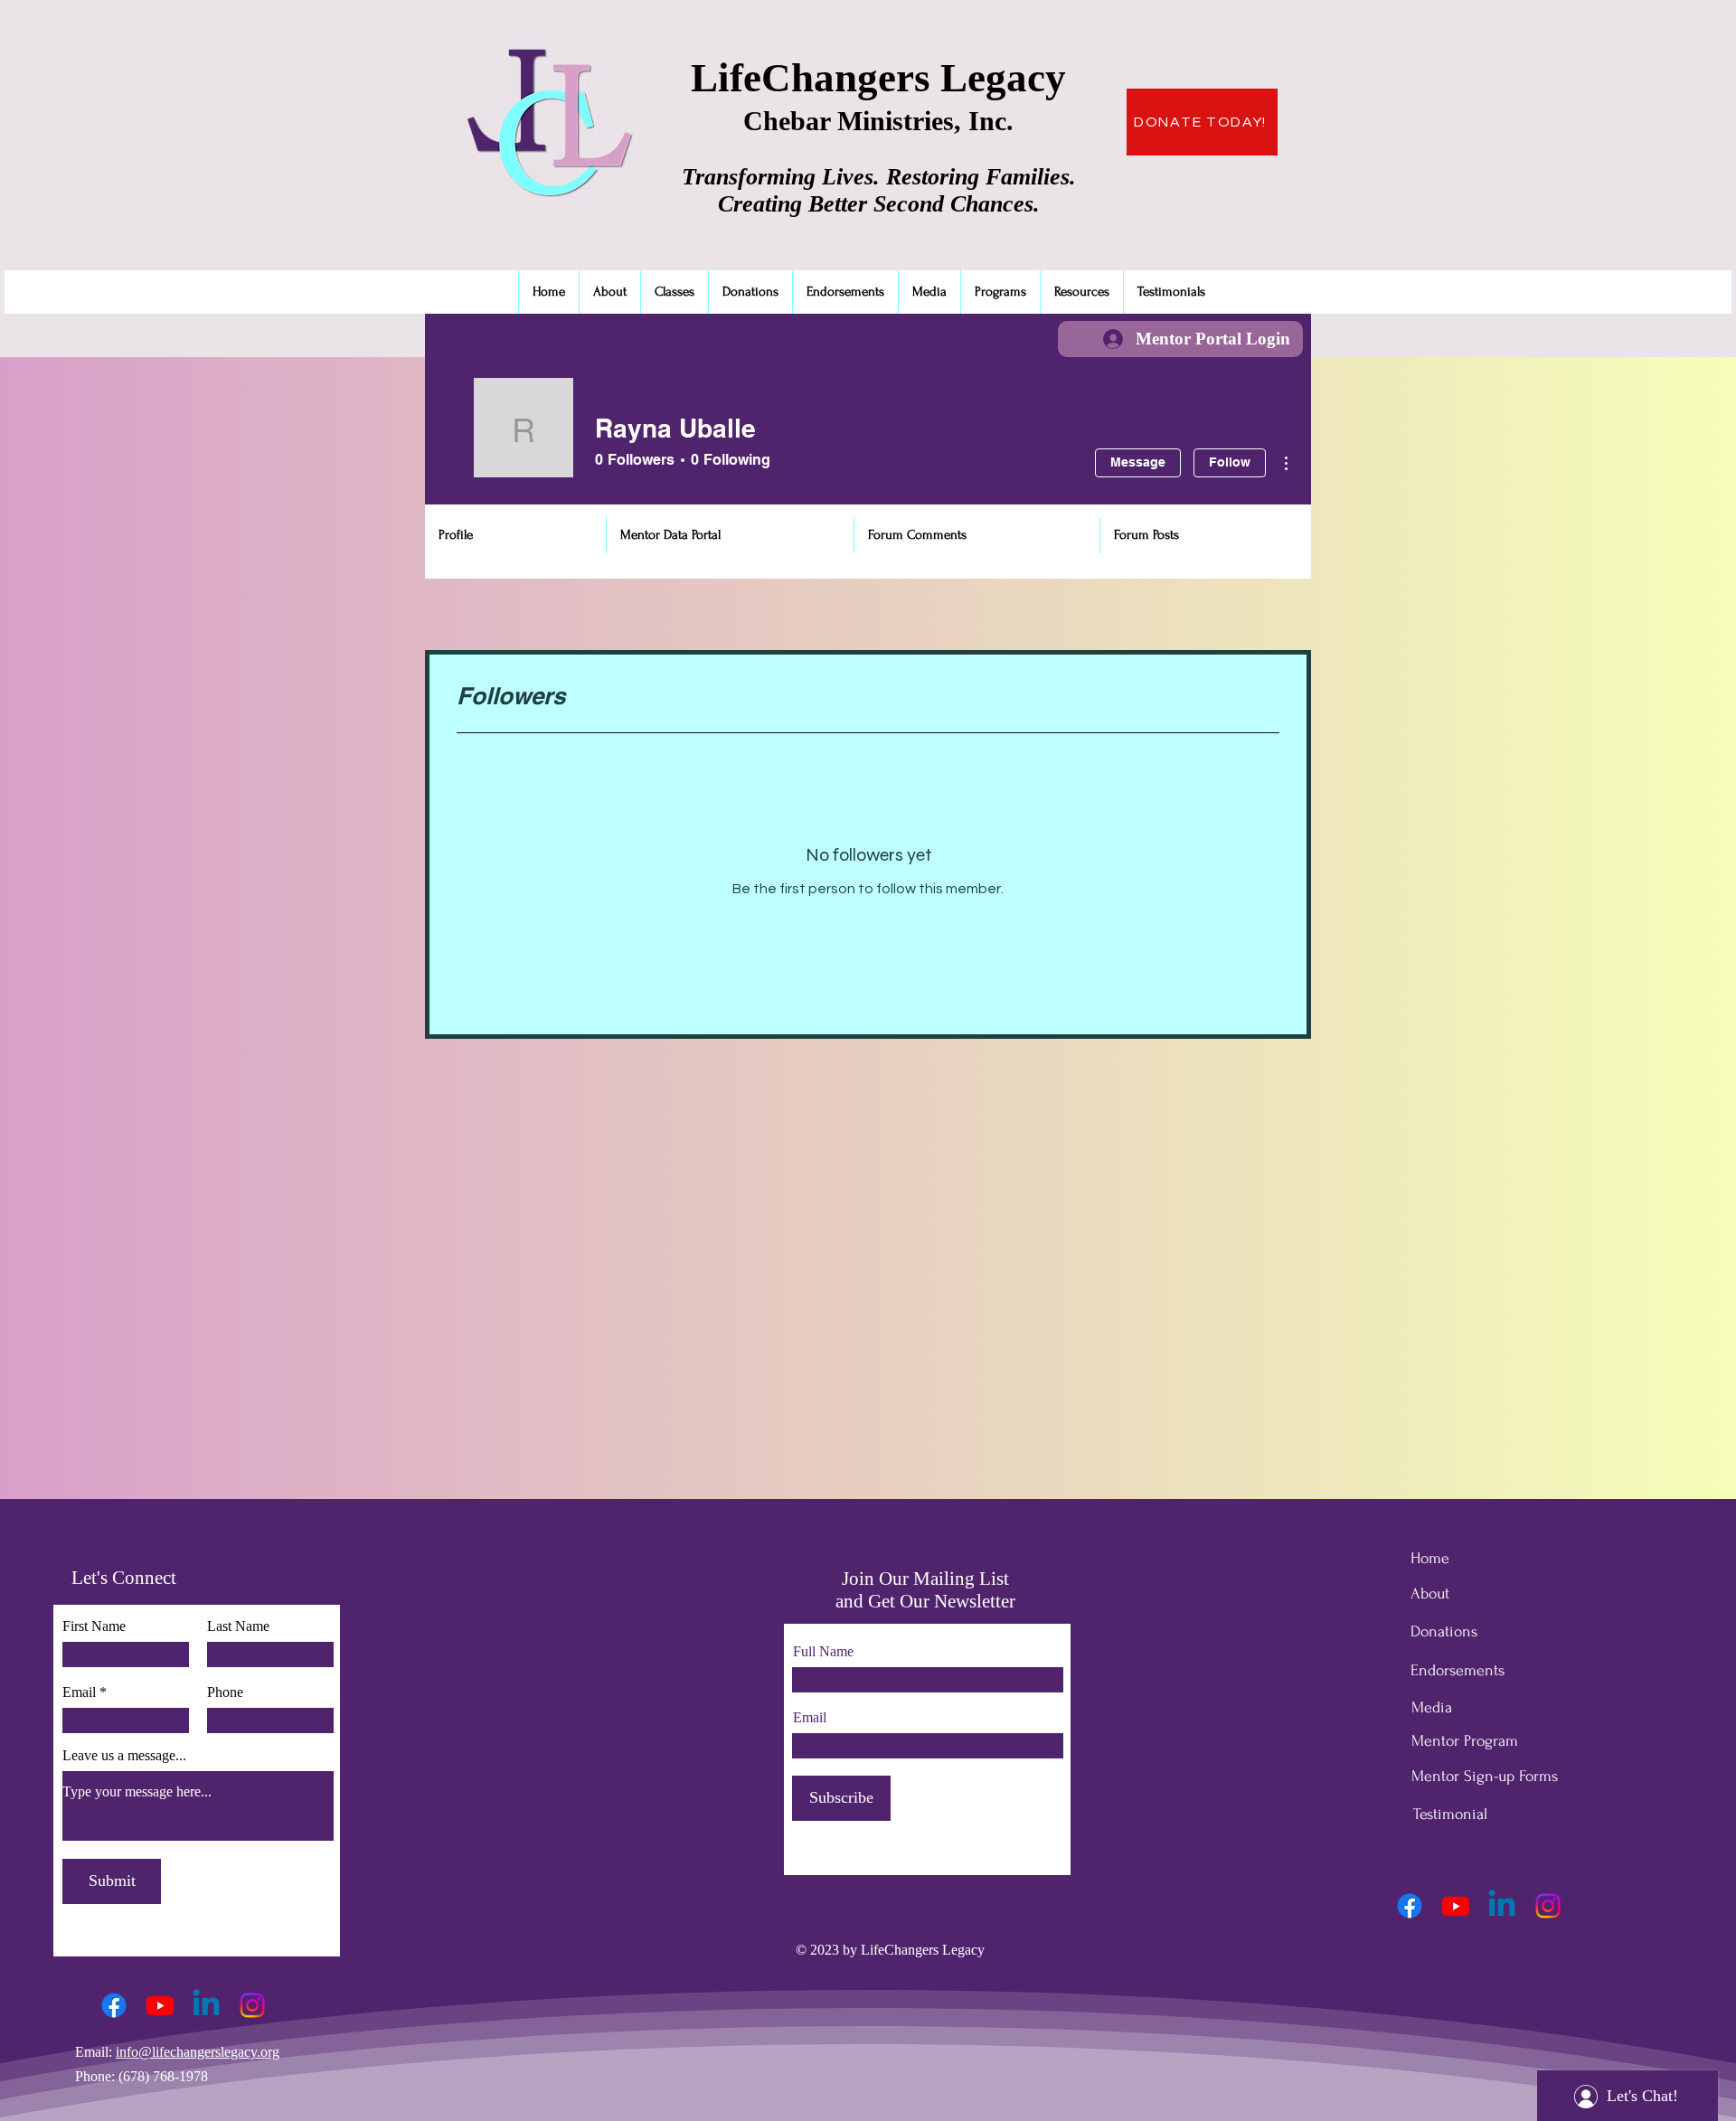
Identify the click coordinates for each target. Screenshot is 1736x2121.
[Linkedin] (206, 2005)
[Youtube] (160, 2005)
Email (79, 1692)
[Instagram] (252, 2005)
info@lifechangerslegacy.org (198, 2052)
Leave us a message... (124, 1756)
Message (1138, 462)
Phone (225, 1692)
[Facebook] (114, 2005)
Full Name (823, 1652)
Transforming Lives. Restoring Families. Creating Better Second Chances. (879, 190)
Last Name (238, 1626)
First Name (94, 1626)
